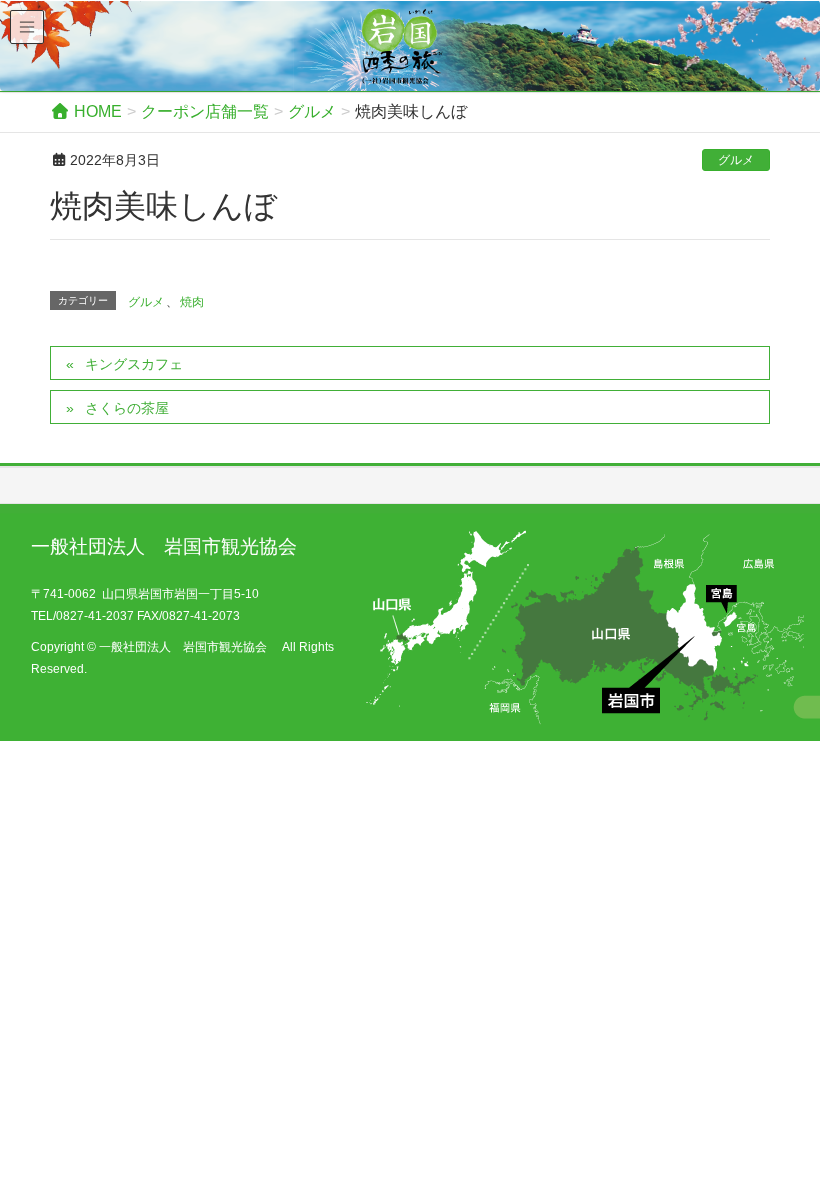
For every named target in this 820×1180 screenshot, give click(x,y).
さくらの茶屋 (127, 408)
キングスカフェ (134, 364)
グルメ (736, 160)
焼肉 (192, 302)
